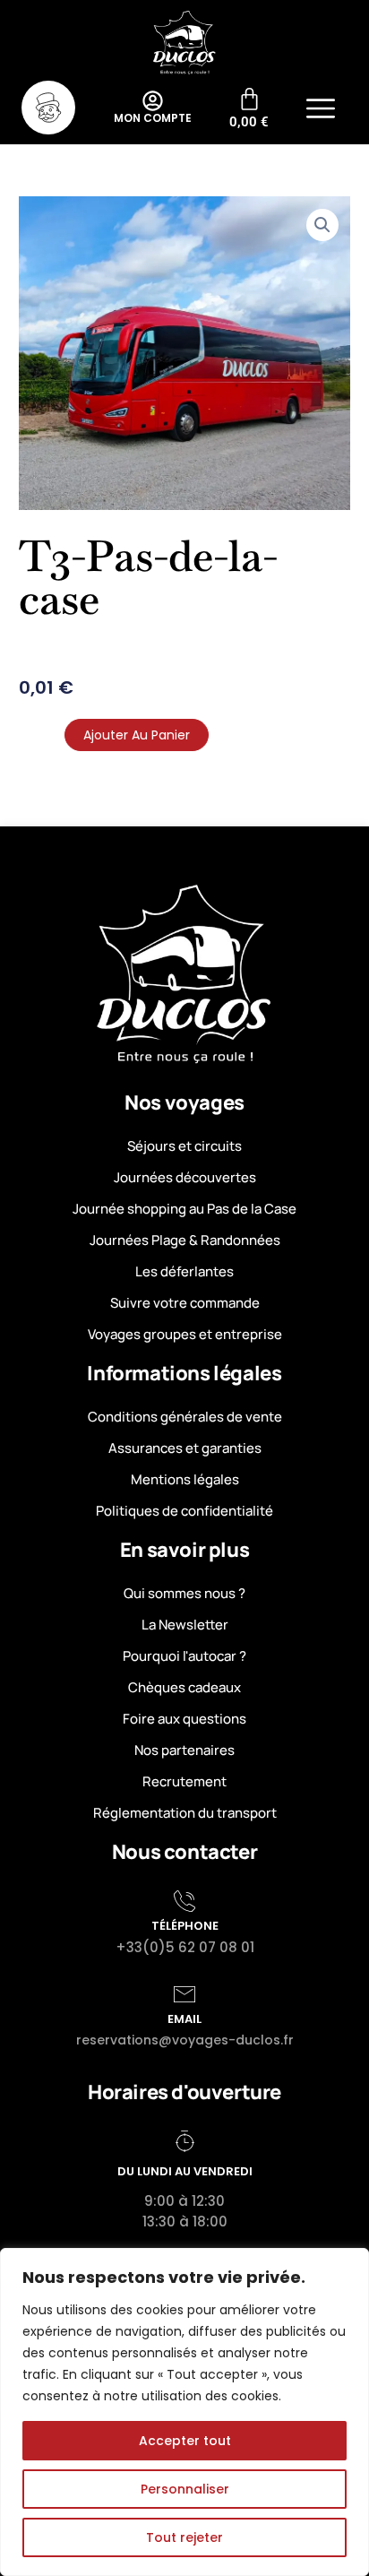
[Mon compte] (153, 101)
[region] (184, 2412)
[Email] (184, 1994)
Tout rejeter (184, 2537)
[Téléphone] (184, 1901)
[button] (321, 111)
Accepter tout (185, 2441)
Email (184, 2019)
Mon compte (153, 118)
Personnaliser (185, 2489)
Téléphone (185, 1926)
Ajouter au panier (137, 735)
